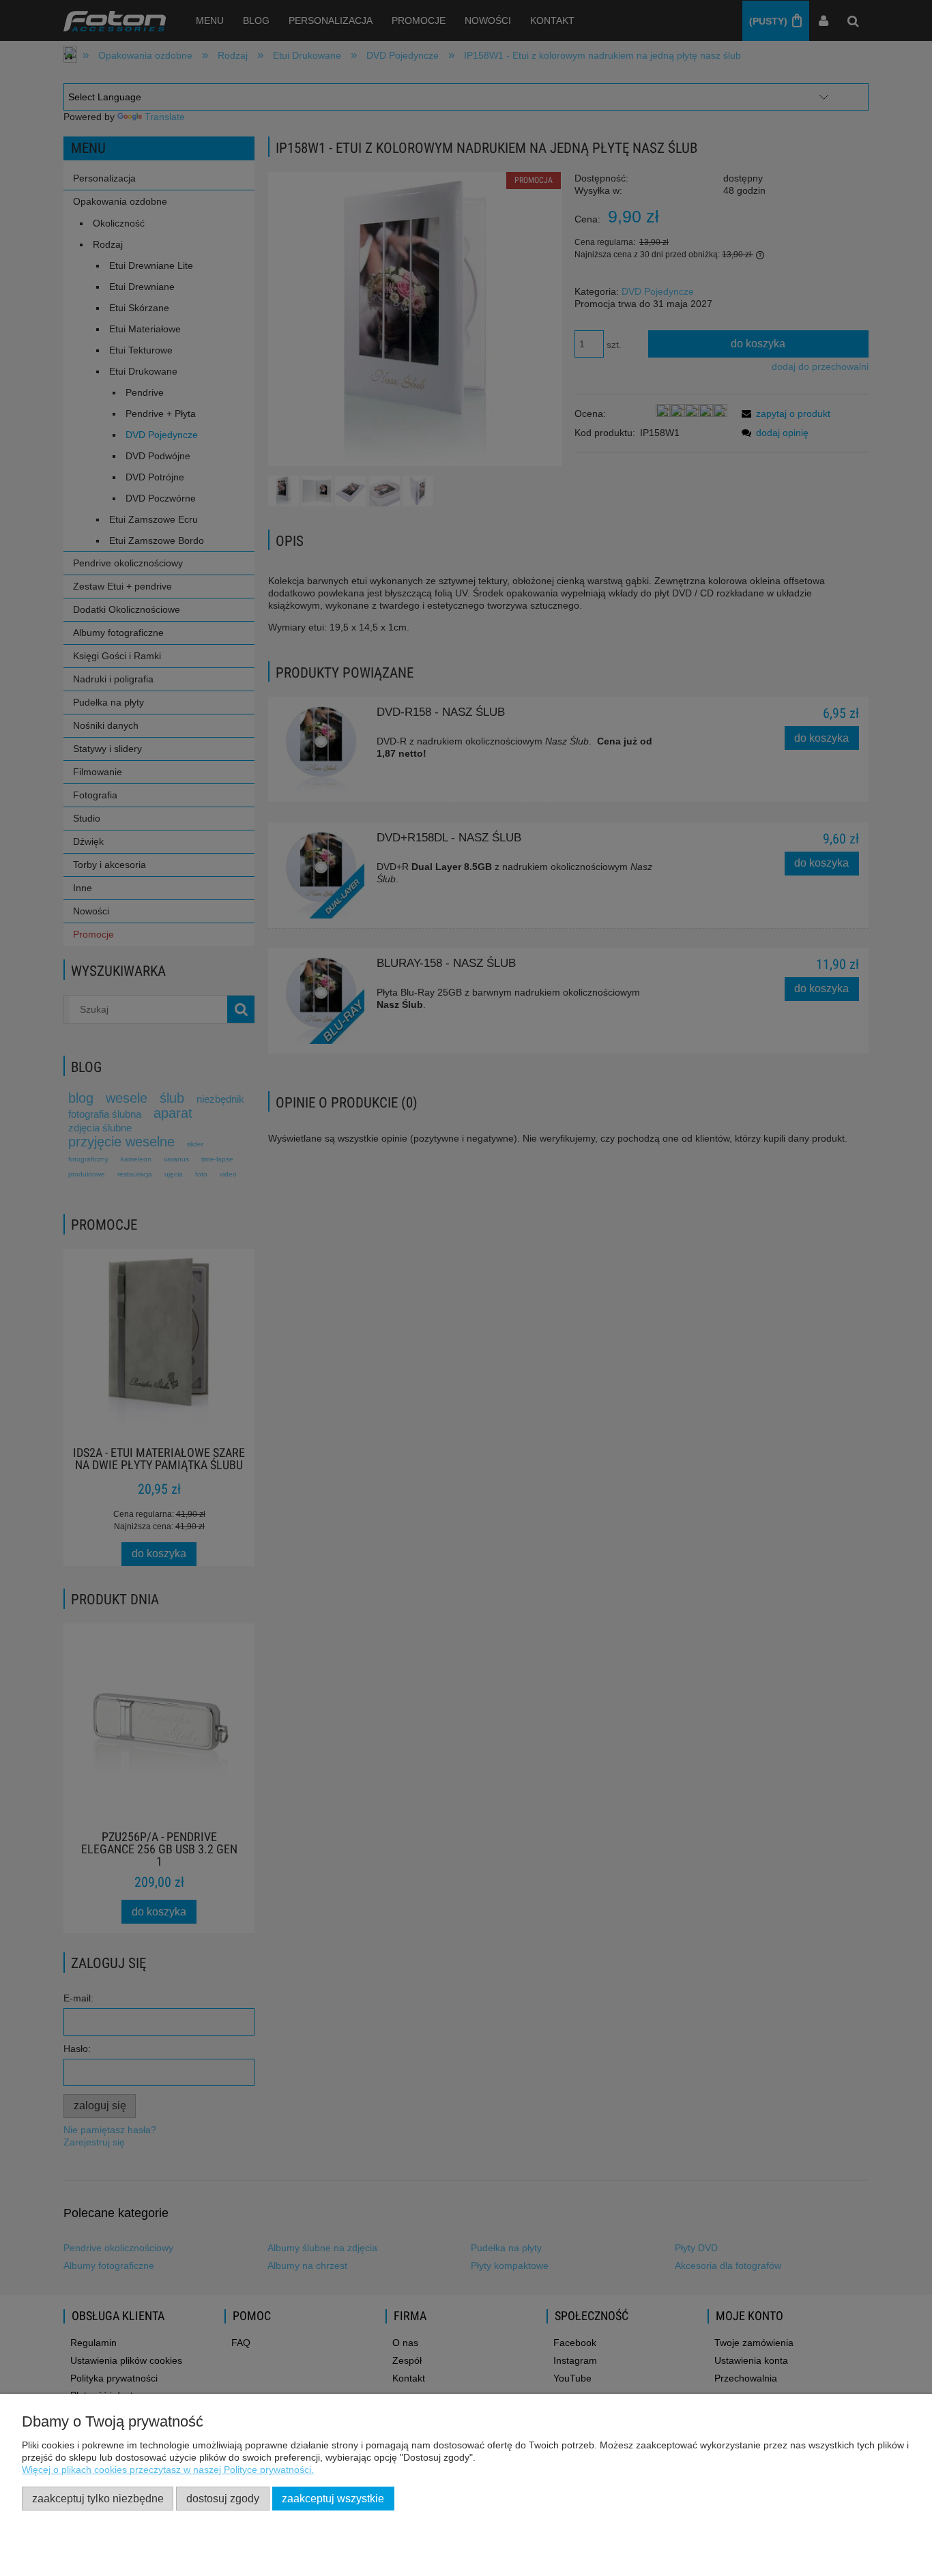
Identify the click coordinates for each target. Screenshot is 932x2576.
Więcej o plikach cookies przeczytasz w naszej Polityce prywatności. (168, 2470)
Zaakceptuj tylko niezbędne (98, 2498)
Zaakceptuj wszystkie (333, 2498)
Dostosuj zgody (223, 2498)
